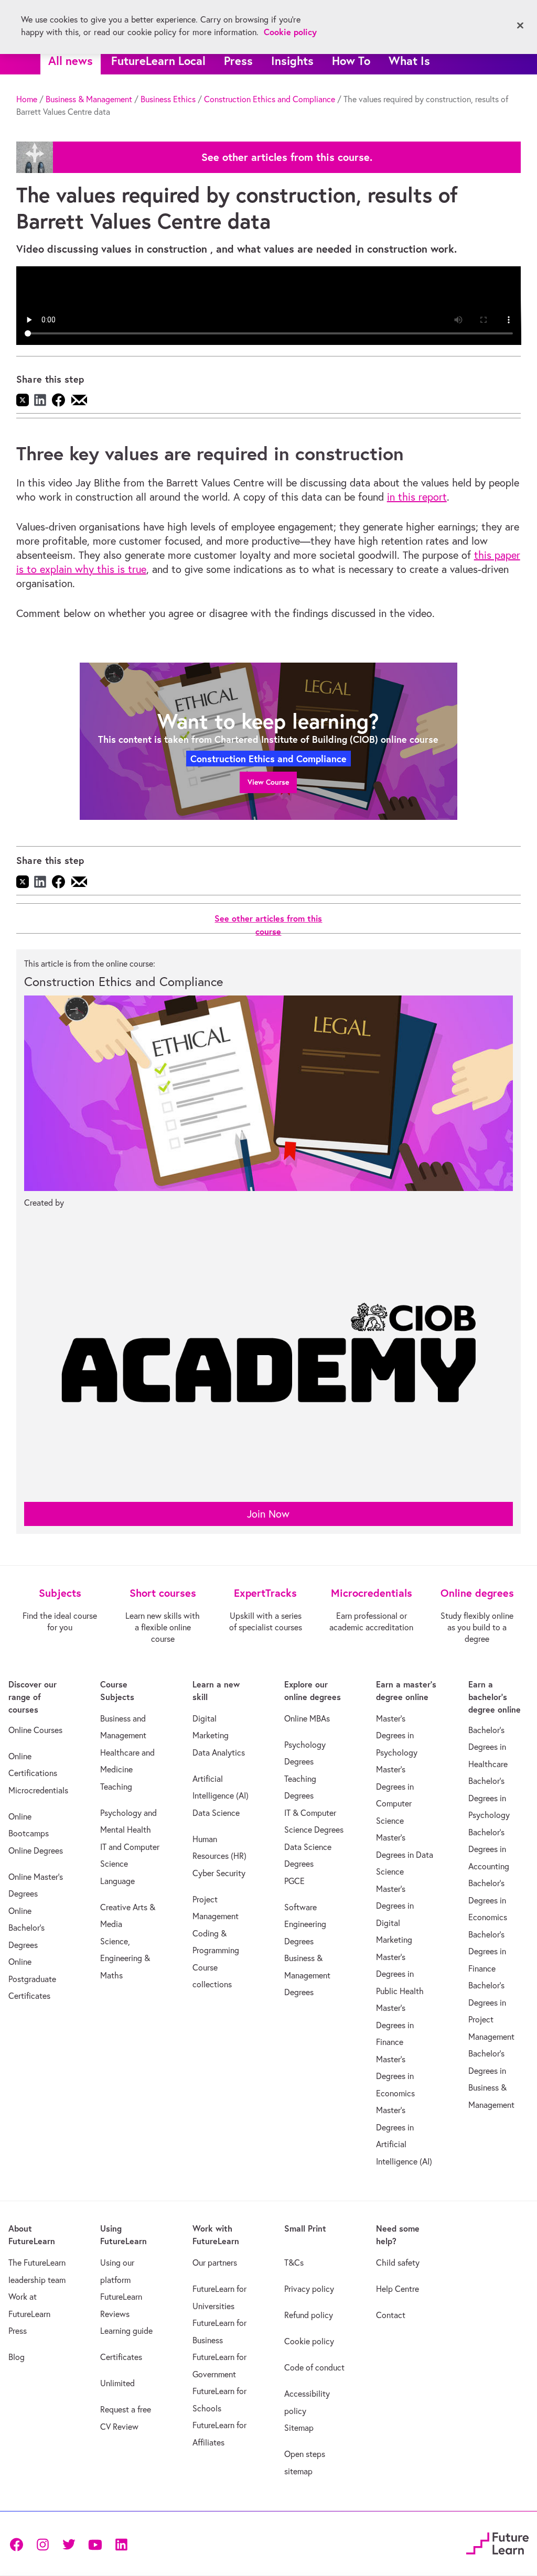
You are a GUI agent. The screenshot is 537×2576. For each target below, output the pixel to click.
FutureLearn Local (158, 61)
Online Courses (35, 1730)
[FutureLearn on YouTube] (95, 2544)
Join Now (268, 1514)
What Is (409, 61)
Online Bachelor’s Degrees (26, 1928)
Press (238, 61)
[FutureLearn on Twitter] (69, 2544)
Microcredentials (38, 1790)
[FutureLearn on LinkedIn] (121, 2544)
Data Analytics (219, 1752)
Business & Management (89, 99)
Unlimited (117, 2383)
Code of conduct (314, 2367)
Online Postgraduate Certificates (32, 1979)
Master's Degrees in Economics (395, 2076)
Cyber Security (219, 1873)
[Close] (520, 26)
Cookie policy (309, 2341)
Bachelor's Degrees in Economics (488, 1900)
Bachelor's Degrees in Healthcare (488, 1747)
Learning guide (126, 2331)
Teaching (116, 1787)
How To (351, 61)
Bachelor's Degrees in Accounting (489, 1849)
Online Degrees (36, 1850)
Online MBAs (307, 1718)
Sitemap (299, 2428)
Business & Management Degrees (307, 1975)
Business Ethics (168, 99)
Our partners (215, 2263)
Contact (391, 2315)
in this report (417, 497)
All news (71, 61)
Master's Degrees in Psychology (397, 1735)
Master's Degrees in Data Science (405, 1854)
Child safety (398, 2263)
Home (27, 99)
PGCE (294, 1881)
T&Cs (294, 2263)
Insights (292, 61)
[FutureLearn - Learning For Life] (497, 2542)
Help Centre (398, 2289)
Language (117, 1881)
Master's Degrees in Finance (395, 2025)
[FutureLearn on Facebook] (19, 2544)
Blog (17, 2357)
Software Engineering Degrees (305, 1924)
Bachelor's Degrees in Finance (487, 1951)
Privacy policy (309, 2289)
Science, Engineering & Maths (125, 1958)
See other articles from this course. (287, 157)
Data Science (216, 1813)
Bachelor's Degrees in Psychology (489, 1798)
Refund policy (309, 2315)
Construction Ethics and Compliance (270, 99)
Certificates (121, 2357)
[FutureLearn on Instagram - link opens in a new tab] (42, 2544)
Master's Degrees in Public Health (400, 1974)
